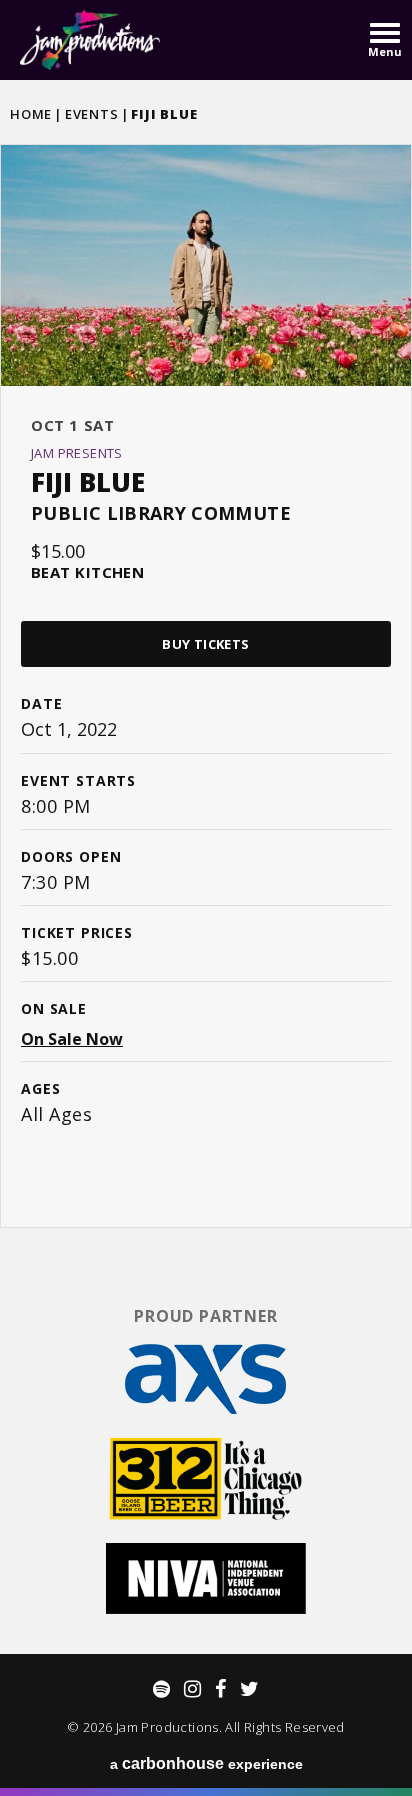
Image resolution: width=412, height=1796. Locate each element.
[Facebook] (220, 1689)
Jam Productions (90, 40)
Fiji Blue (88, 482)
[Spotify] (161, 1689)
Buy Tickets (205, 644)
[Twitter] (249, 1689)
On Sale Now (72, 1039)
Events (92, 114)
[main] (206, 684)
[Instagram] (192, 1689)
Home (31, 114)
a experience (206, 1763)
